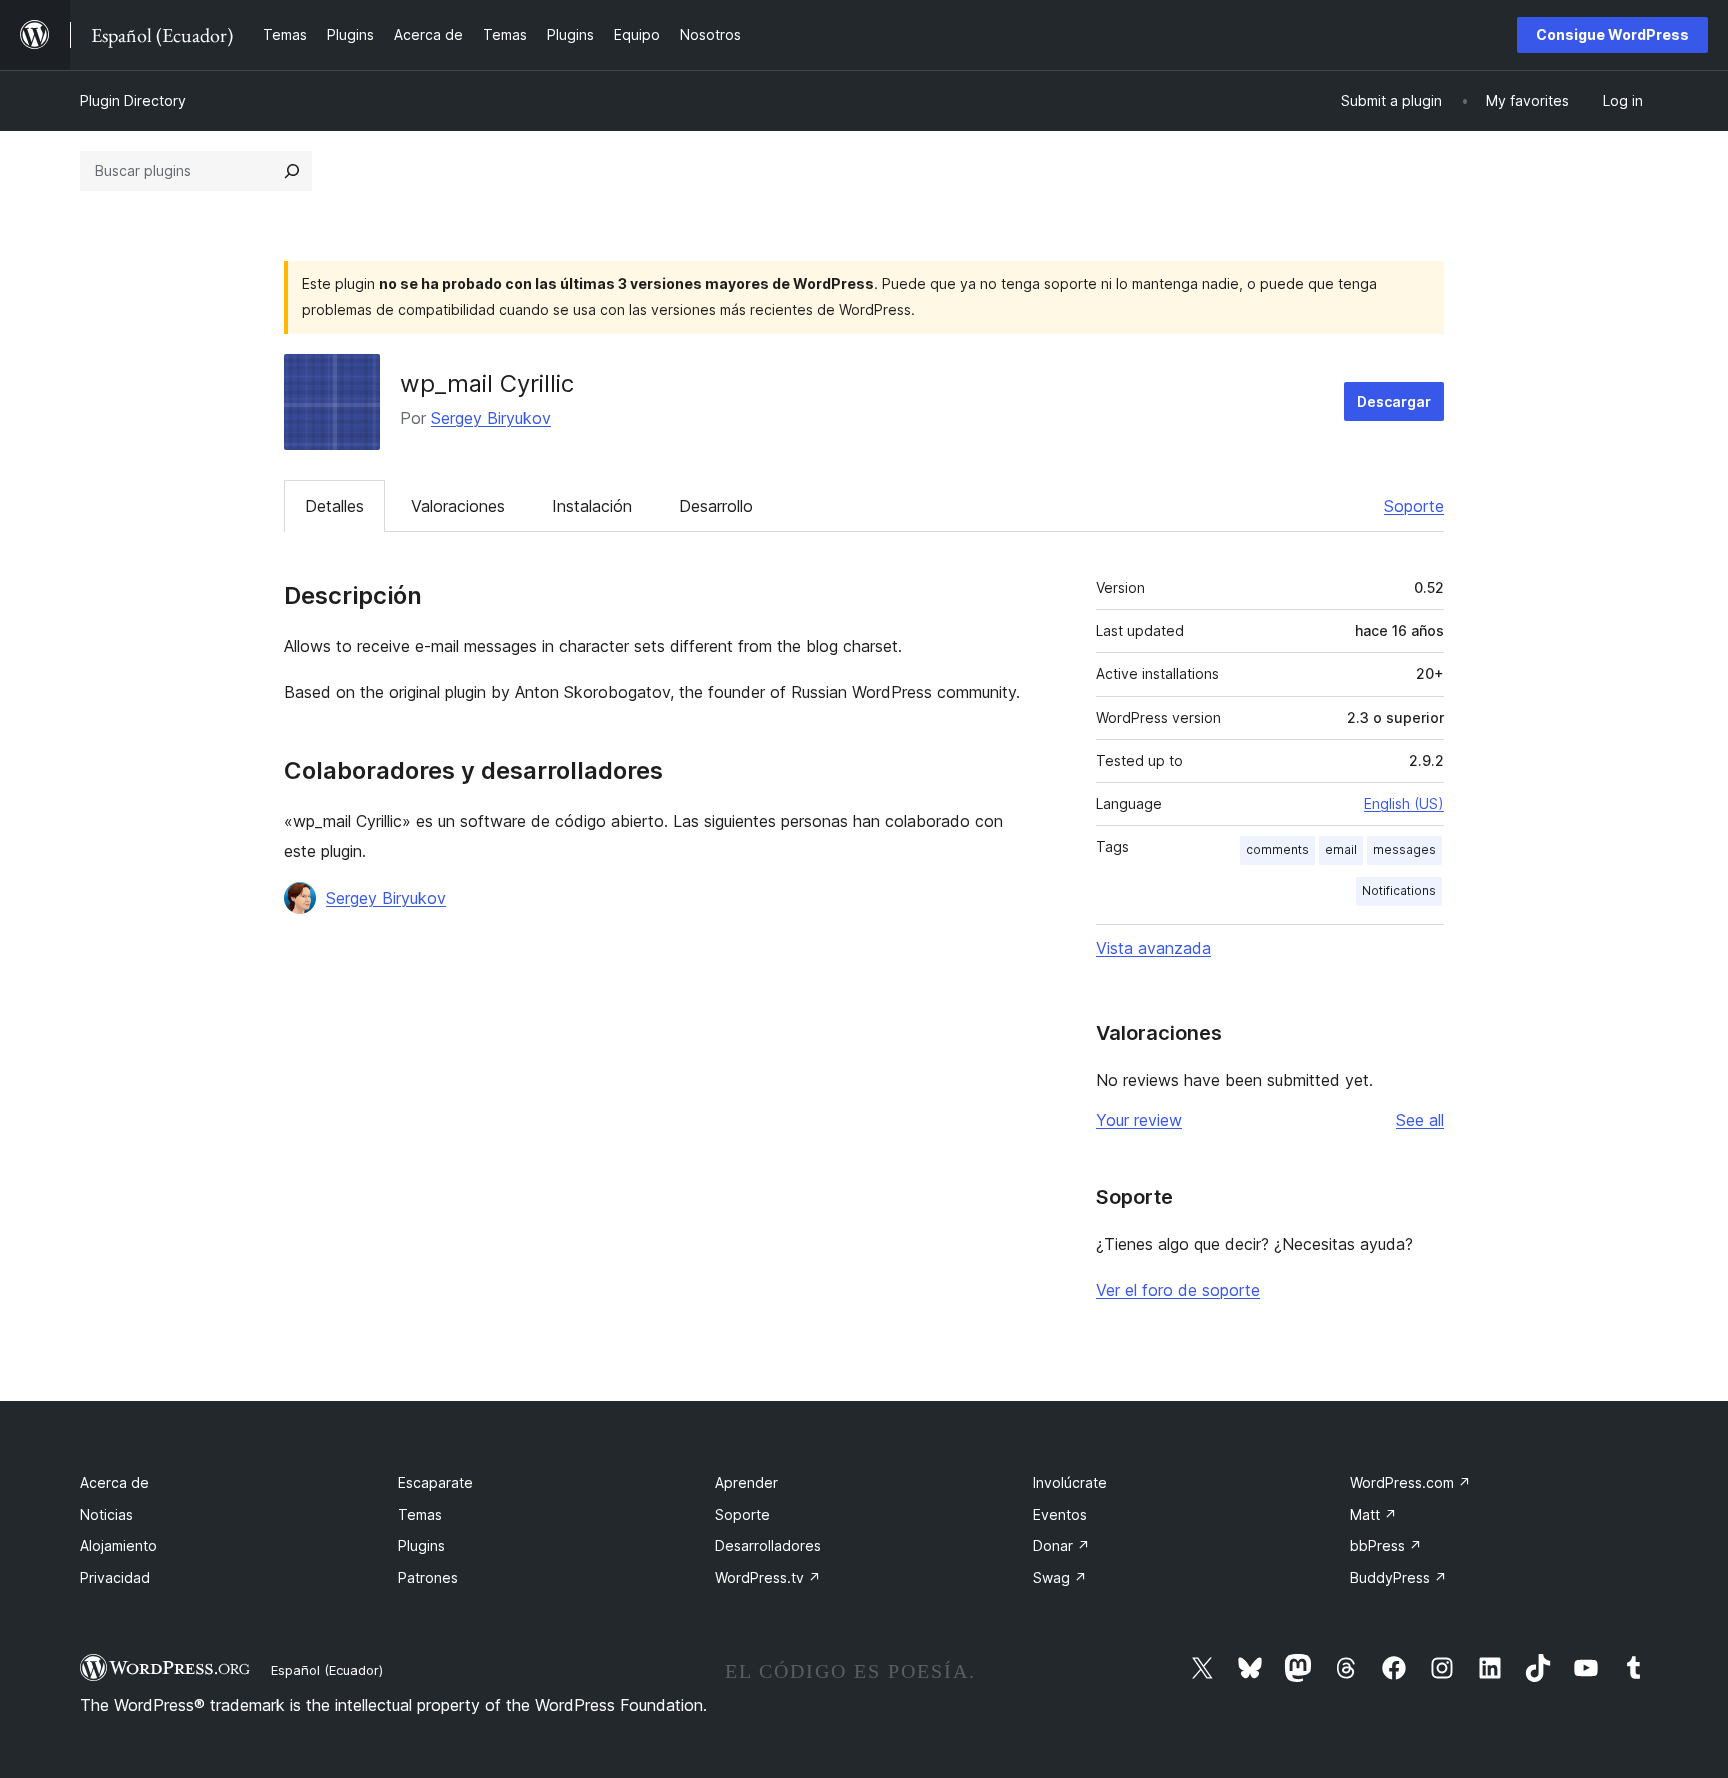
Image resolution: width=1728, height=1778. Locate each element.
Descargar (1394, 401)
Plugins (421, 1545)
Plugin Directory (133, 100)
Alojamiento (118, 1545)
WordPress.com (1410, 1482)
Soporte (1414, 506)
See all (1420, 1120)
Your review (1139, 1120)
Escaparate (435, 1482)
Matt (1373, 1514)
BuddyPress (1398, 1577)
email (1341, 849)
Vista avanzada (1153, 948)
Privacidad (115, 1577)
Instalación (592, 506)
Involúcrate (1070, 1482)
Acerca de (114, 1482)
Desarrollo (716, 506)
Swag (1060, 1577)
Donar (1061, 1545)
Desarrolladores (768, 1545)
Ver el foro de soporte (1178, 1290)
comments (1277, 849)
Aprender (746, 1482)
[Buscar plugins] (292, 171)
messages (1404, 849)
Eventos (1060, 1514)
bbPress (1386, 1545)
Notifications (1399, 890)
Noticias (106, 1514)
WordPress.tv (768, 1577)
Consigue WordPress (1612, 34)
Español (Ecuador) (327, 1670)
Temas (420, 1514)
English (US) (1404, 803)
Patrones (428, 1577)
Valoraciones (458, 506)
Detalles (334, 506)
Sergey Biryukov (491, 418)
